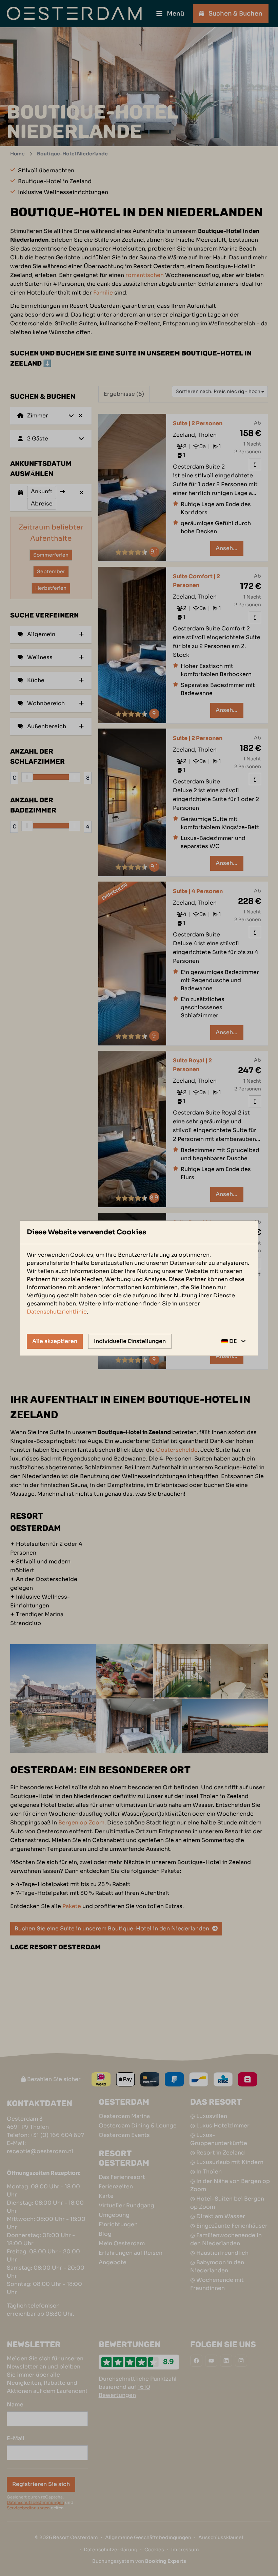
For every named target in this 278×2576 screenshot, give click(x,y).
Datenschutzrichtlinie (57, 1312)
